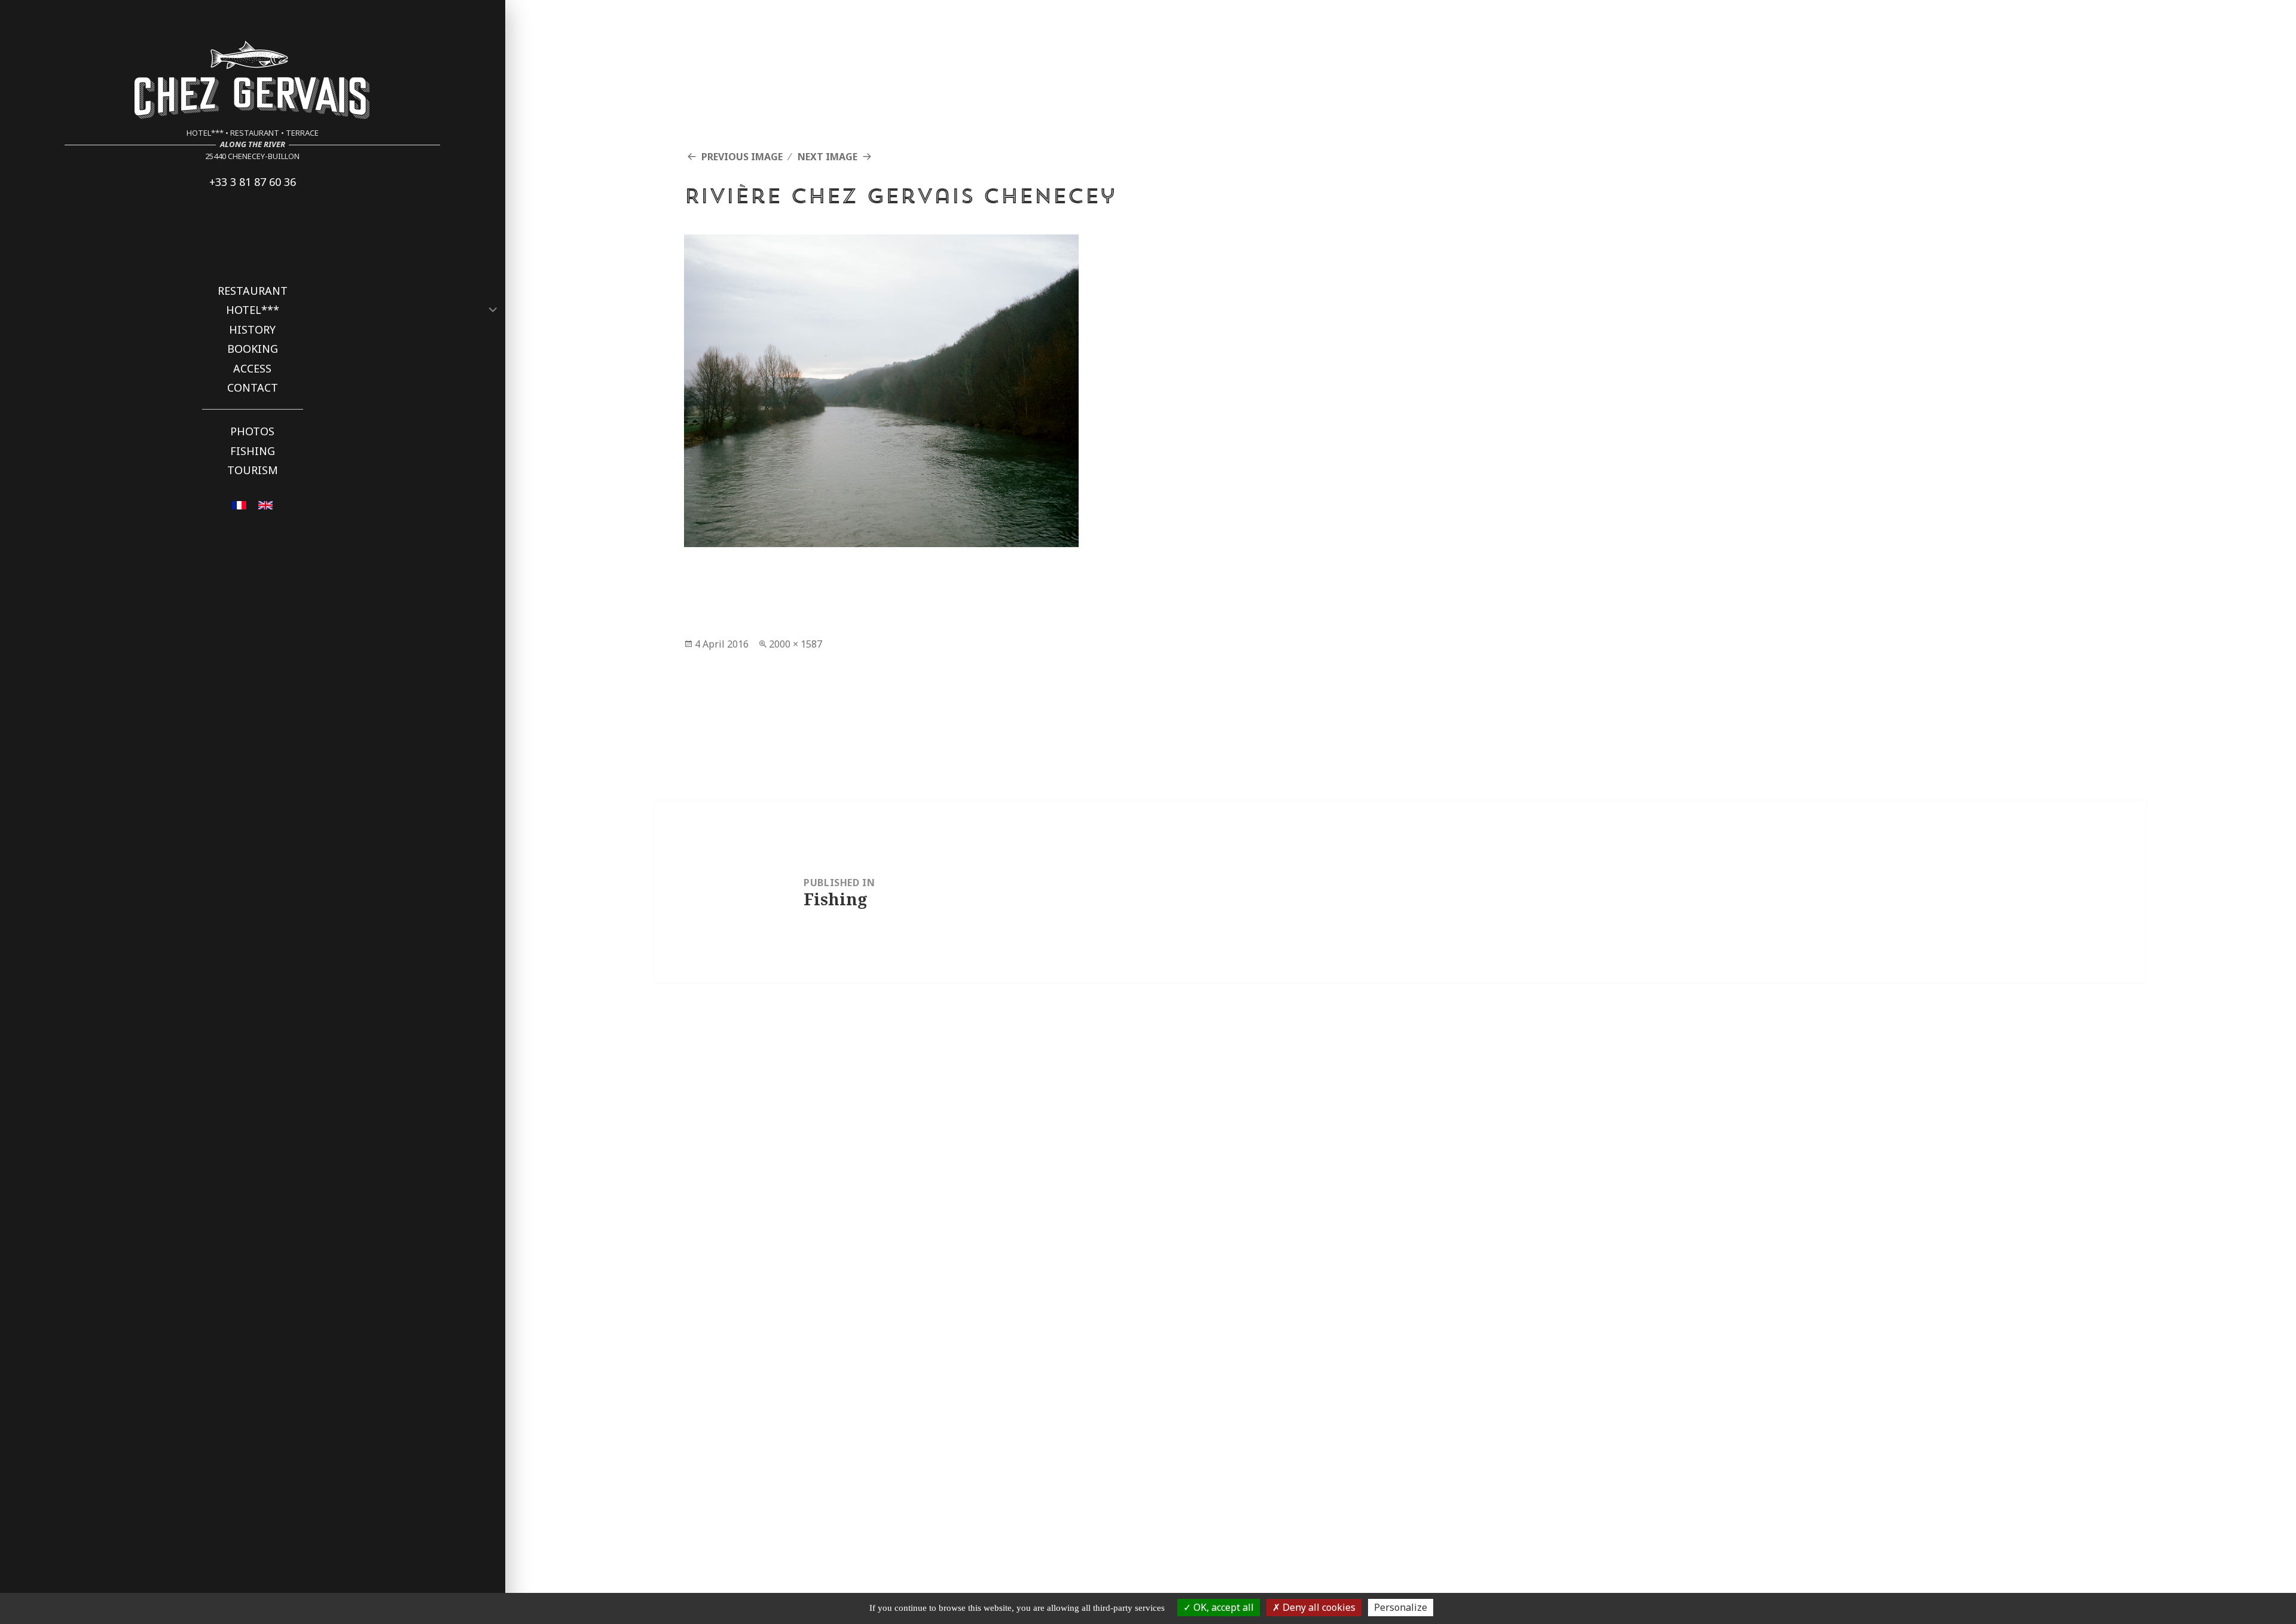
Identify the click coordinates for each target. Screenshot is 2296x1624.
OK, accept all (1222, 1607)
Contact (253, 387)
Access (252, 368)
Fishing (253, 451)
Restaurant (253, 291)
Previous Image (742, 157)
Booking (253, 349)
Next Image (828, 157)
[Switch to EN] (265, 504)
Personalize (1401, 1607)
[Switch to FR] (239, 504)
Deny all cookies (1318, 1607)
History (252, 329)
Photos (252, 431)
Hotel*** (253, 310)
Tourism (253, 470)
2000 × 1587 (796, 644)
